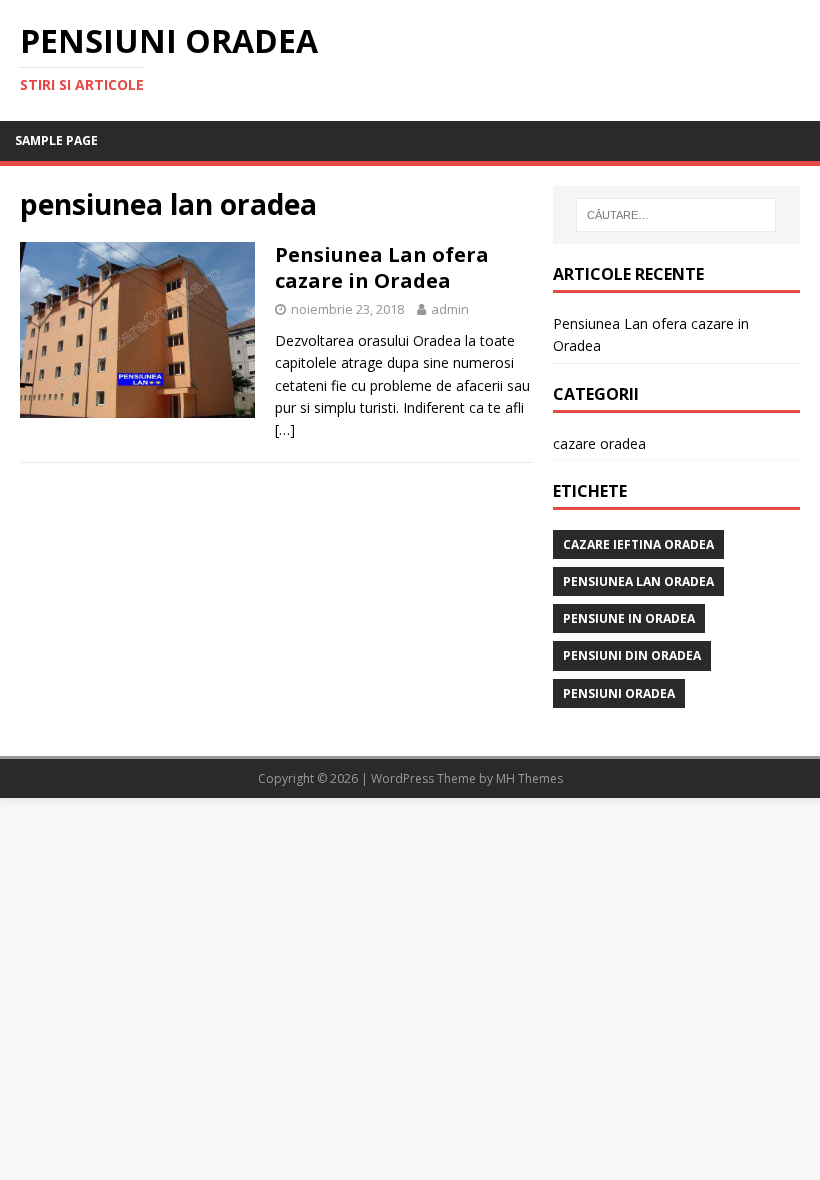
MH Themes (529, 778)
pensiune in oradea (629, 618)
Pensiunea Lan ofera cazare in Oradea (382, 267)
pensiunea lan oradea (638, 581)
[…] (285, 429)
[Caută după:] (676, 215)
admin (450, 309)
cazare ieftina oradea (638, 544)
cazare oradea (599, 443)
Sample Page (56, 140)
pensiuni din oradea (632, 655)
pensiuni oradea (619, 693)
